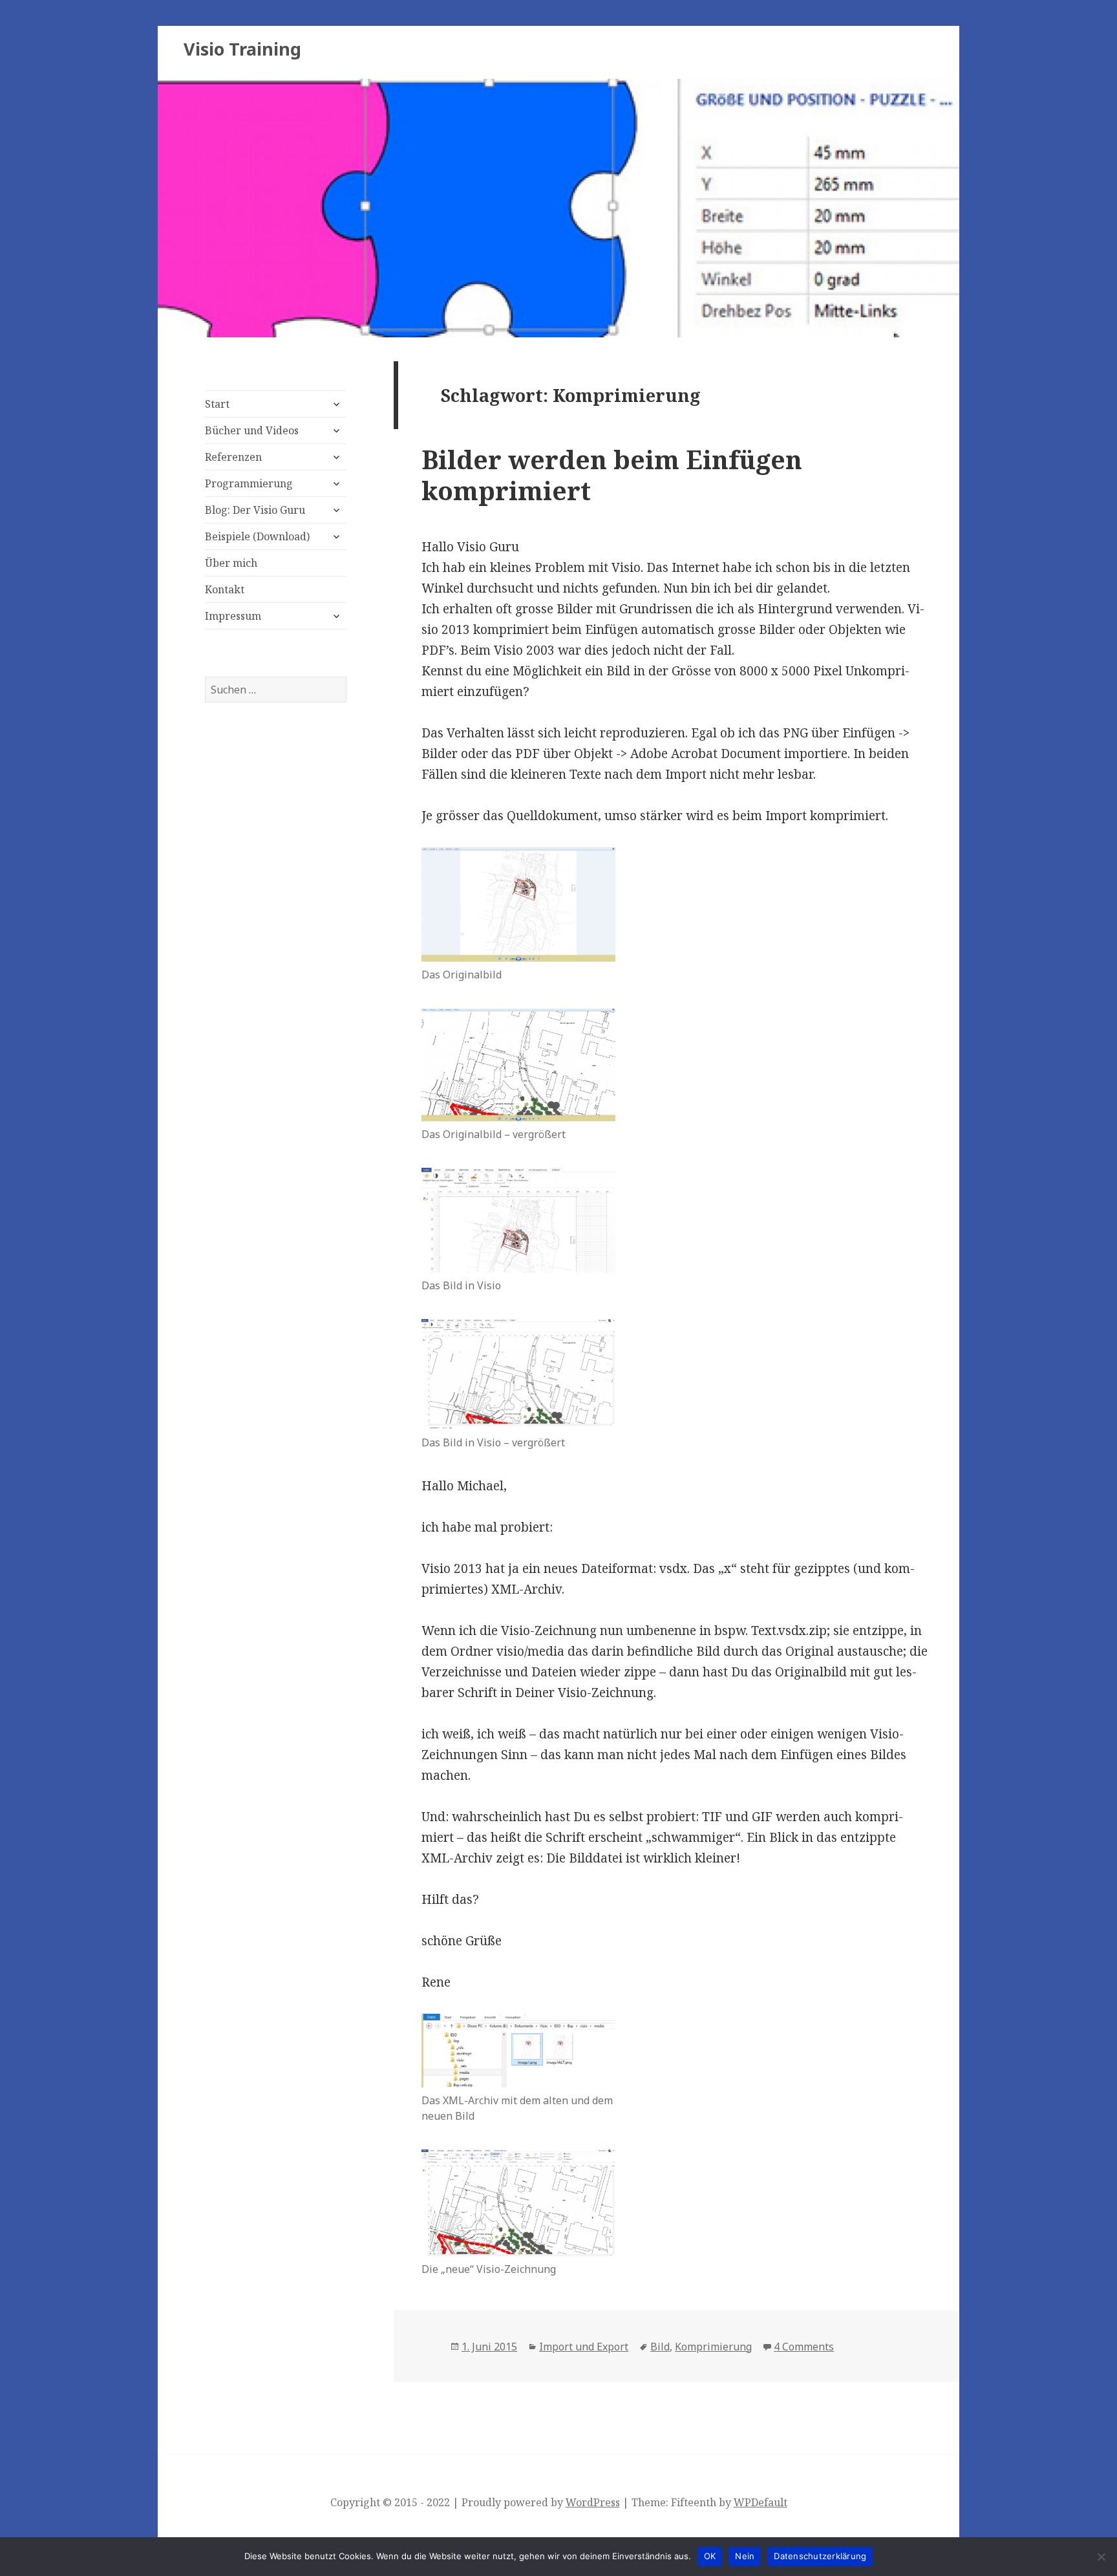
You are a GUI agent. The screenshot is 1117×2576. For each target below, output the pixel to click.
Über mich (231, 563)
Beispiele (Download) (257, 536)
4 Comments (804, 2347)
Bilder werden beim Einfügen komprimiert (612, 475)
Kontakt (225, 589)
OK (710, 2556)
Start (217, 404)
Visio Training (242, 49)
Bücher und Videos (252, 430)
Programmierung (249, 483)
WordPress (593, 2502)
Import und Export (584, 2347)
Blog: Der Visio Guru (255, 510)
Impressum (233, 616)
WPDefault (761, 2502)
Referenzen (233, 457)
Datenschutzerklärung (820, 2556)
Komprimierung (713, 2347)
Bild (660, 2347)
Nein (745, 2556)
